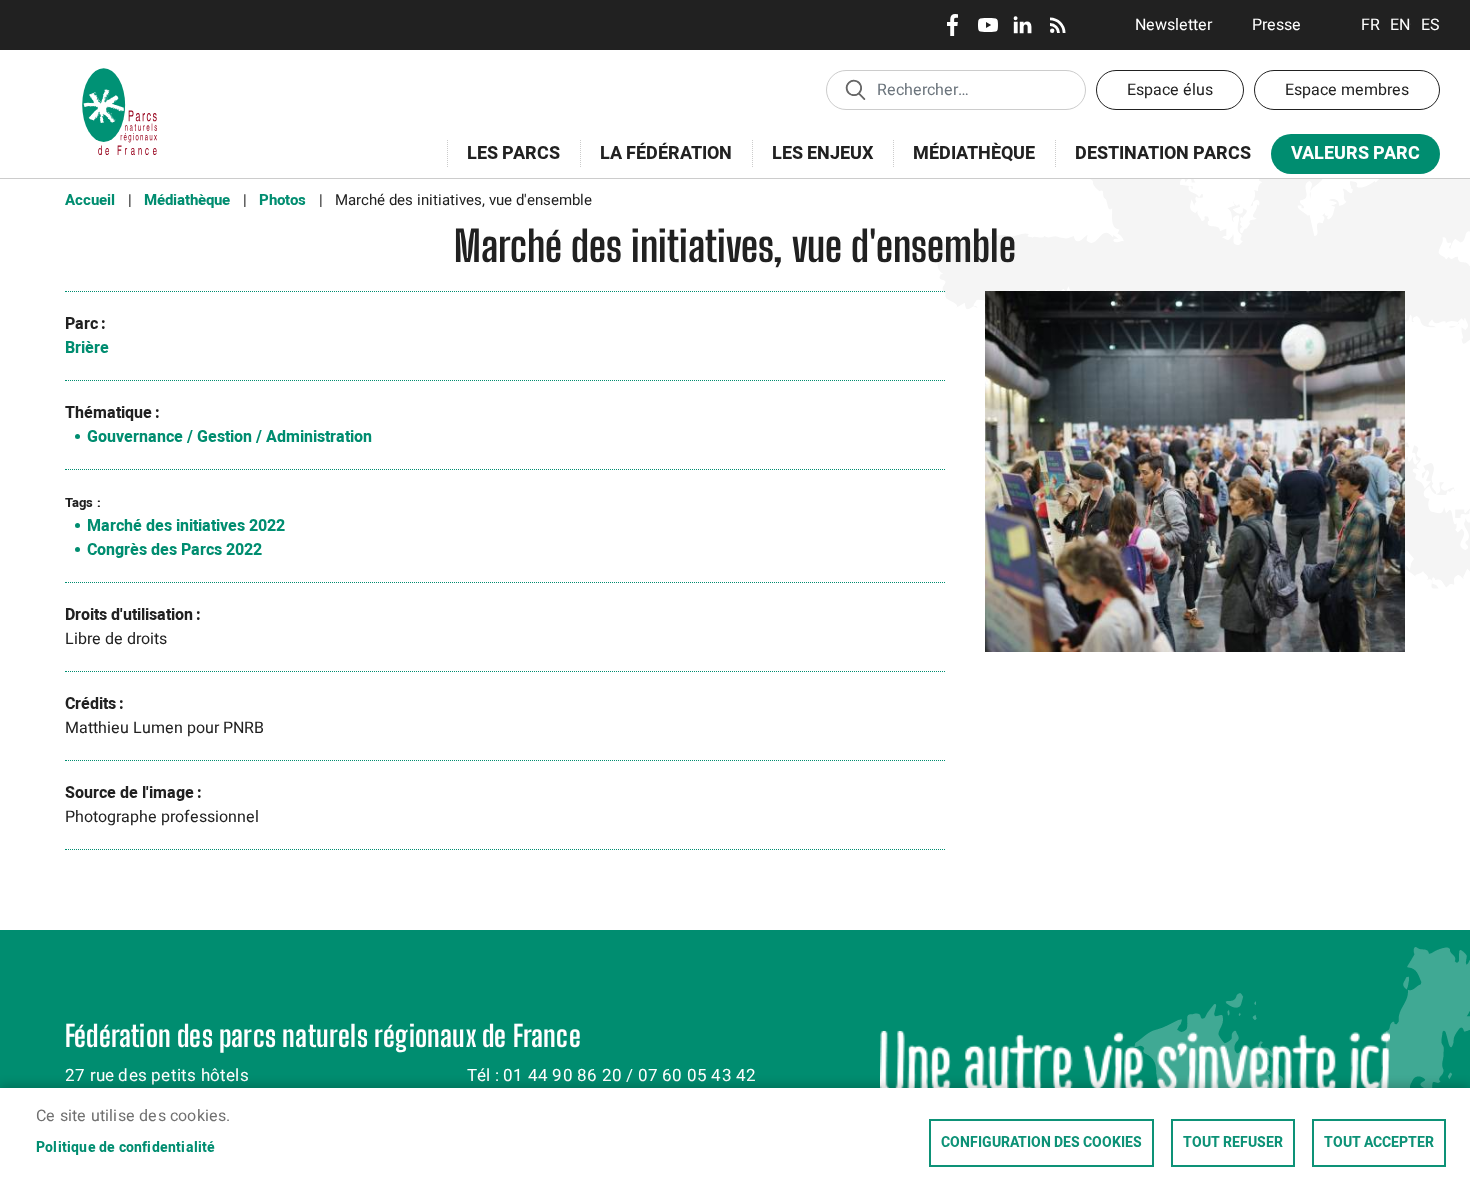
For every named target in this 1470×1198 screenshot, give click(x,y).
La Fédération (656, 164)
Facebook (952, 25)
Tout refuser (1233, 1143)
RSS (1057, 25)
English (1400, 25)
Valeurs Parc (1345, 157)
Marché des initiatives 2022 (186, 526)
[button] (1195, 479)
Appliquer (855, 89)
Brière (87, 348)
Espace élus (1170, 90)
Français (1370, 25)
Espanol (1430, 25)
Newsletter (1173, 25)
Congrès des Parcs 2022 (174, 550)
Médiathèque (974, 153)
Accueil (90, 200)
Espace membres (1347, 90)
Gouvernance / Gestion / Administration (229, 437)
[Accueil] (120, 75)
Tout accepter (1379, 1143)
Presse (1276, 25)
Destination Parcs (1163, 153)
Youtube (987, 25)
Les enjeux (812, 164)
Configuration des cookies (1041, 1143)
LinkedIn (1022, 25)
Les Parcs (503, 164)
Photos (282, 200)
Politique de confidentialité (126, 1148)
